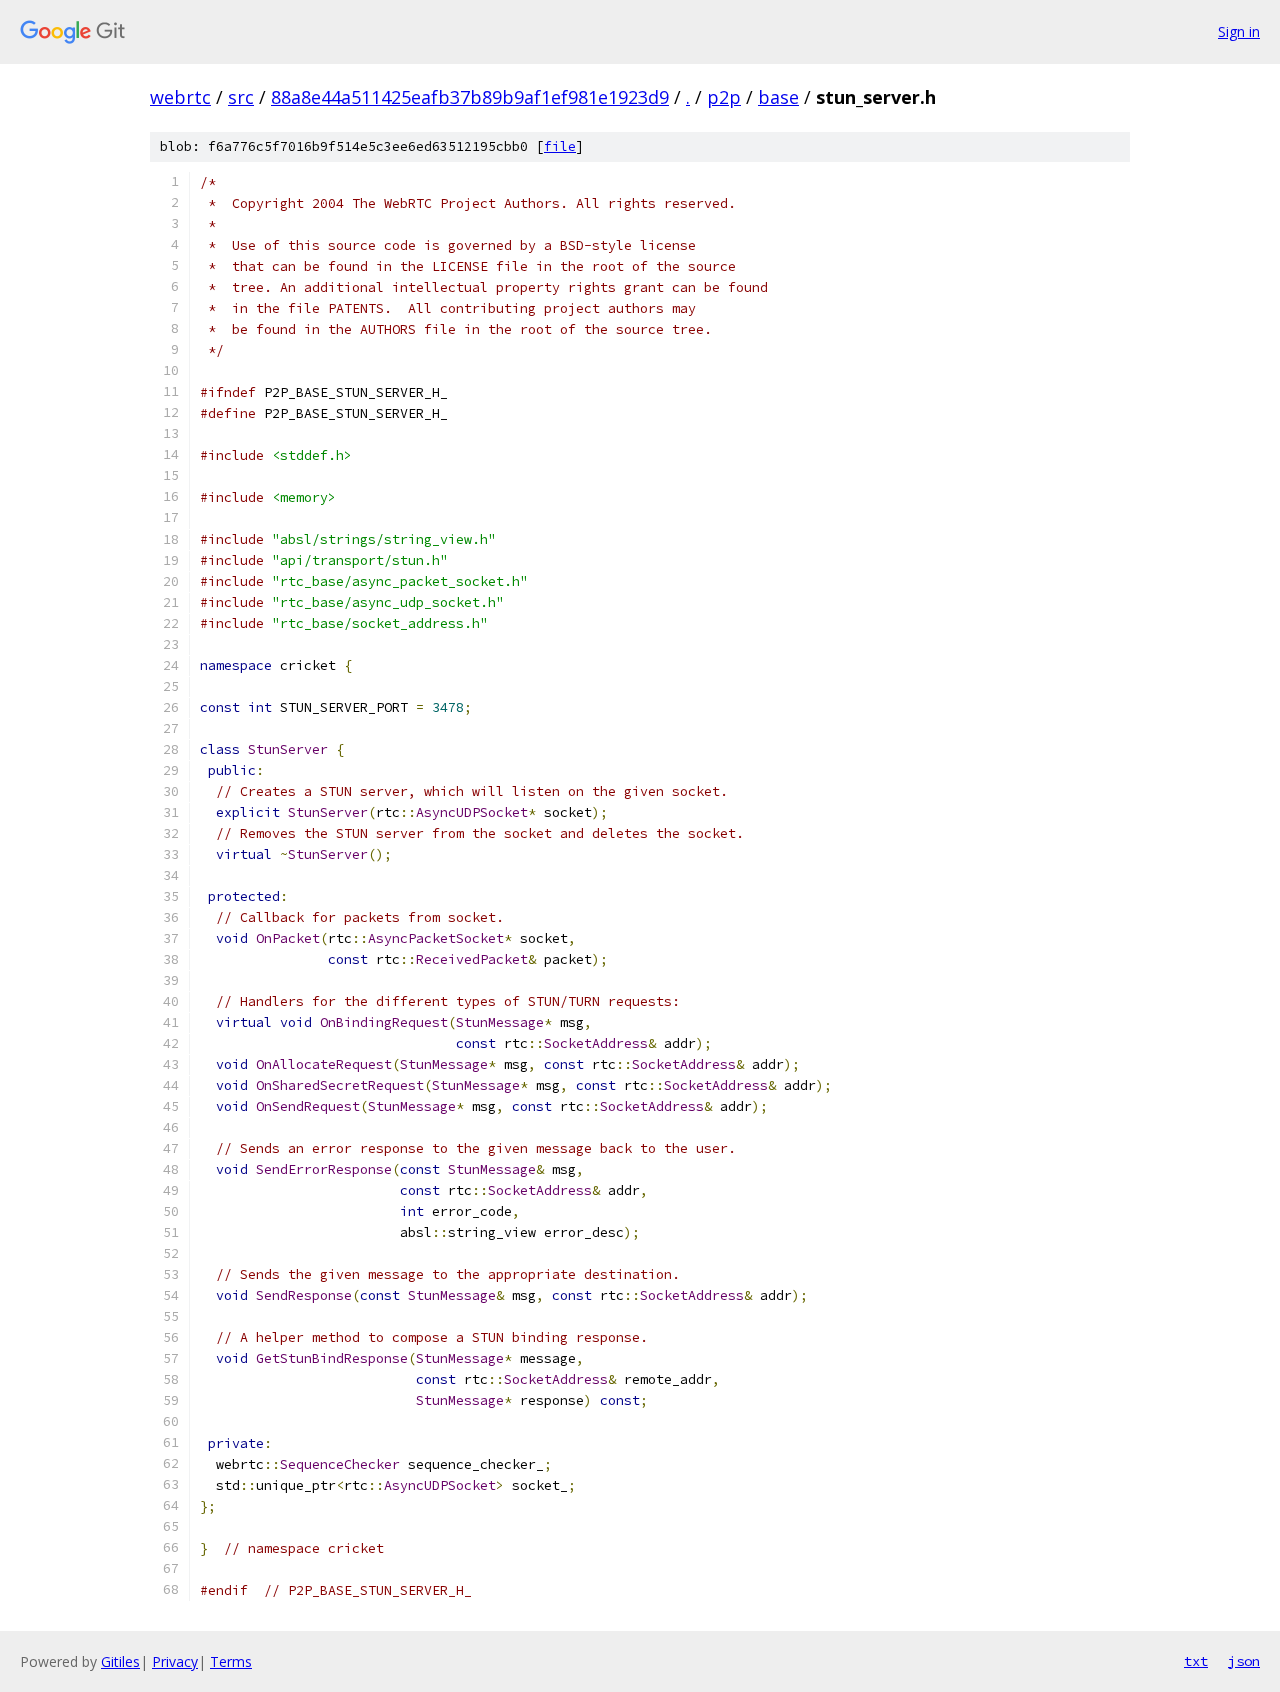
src (241, 97)
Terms (231, 1661)
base (778, 97)
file (560, 146)
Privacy (175, 1661)
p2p (724, 97)
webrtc (180, 97)
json (1244, 1661)
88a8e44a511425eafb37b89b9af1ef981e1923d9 (470, 97)
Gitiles (120, 1661)
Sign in (1239, 31)
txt (1196, 1661)
